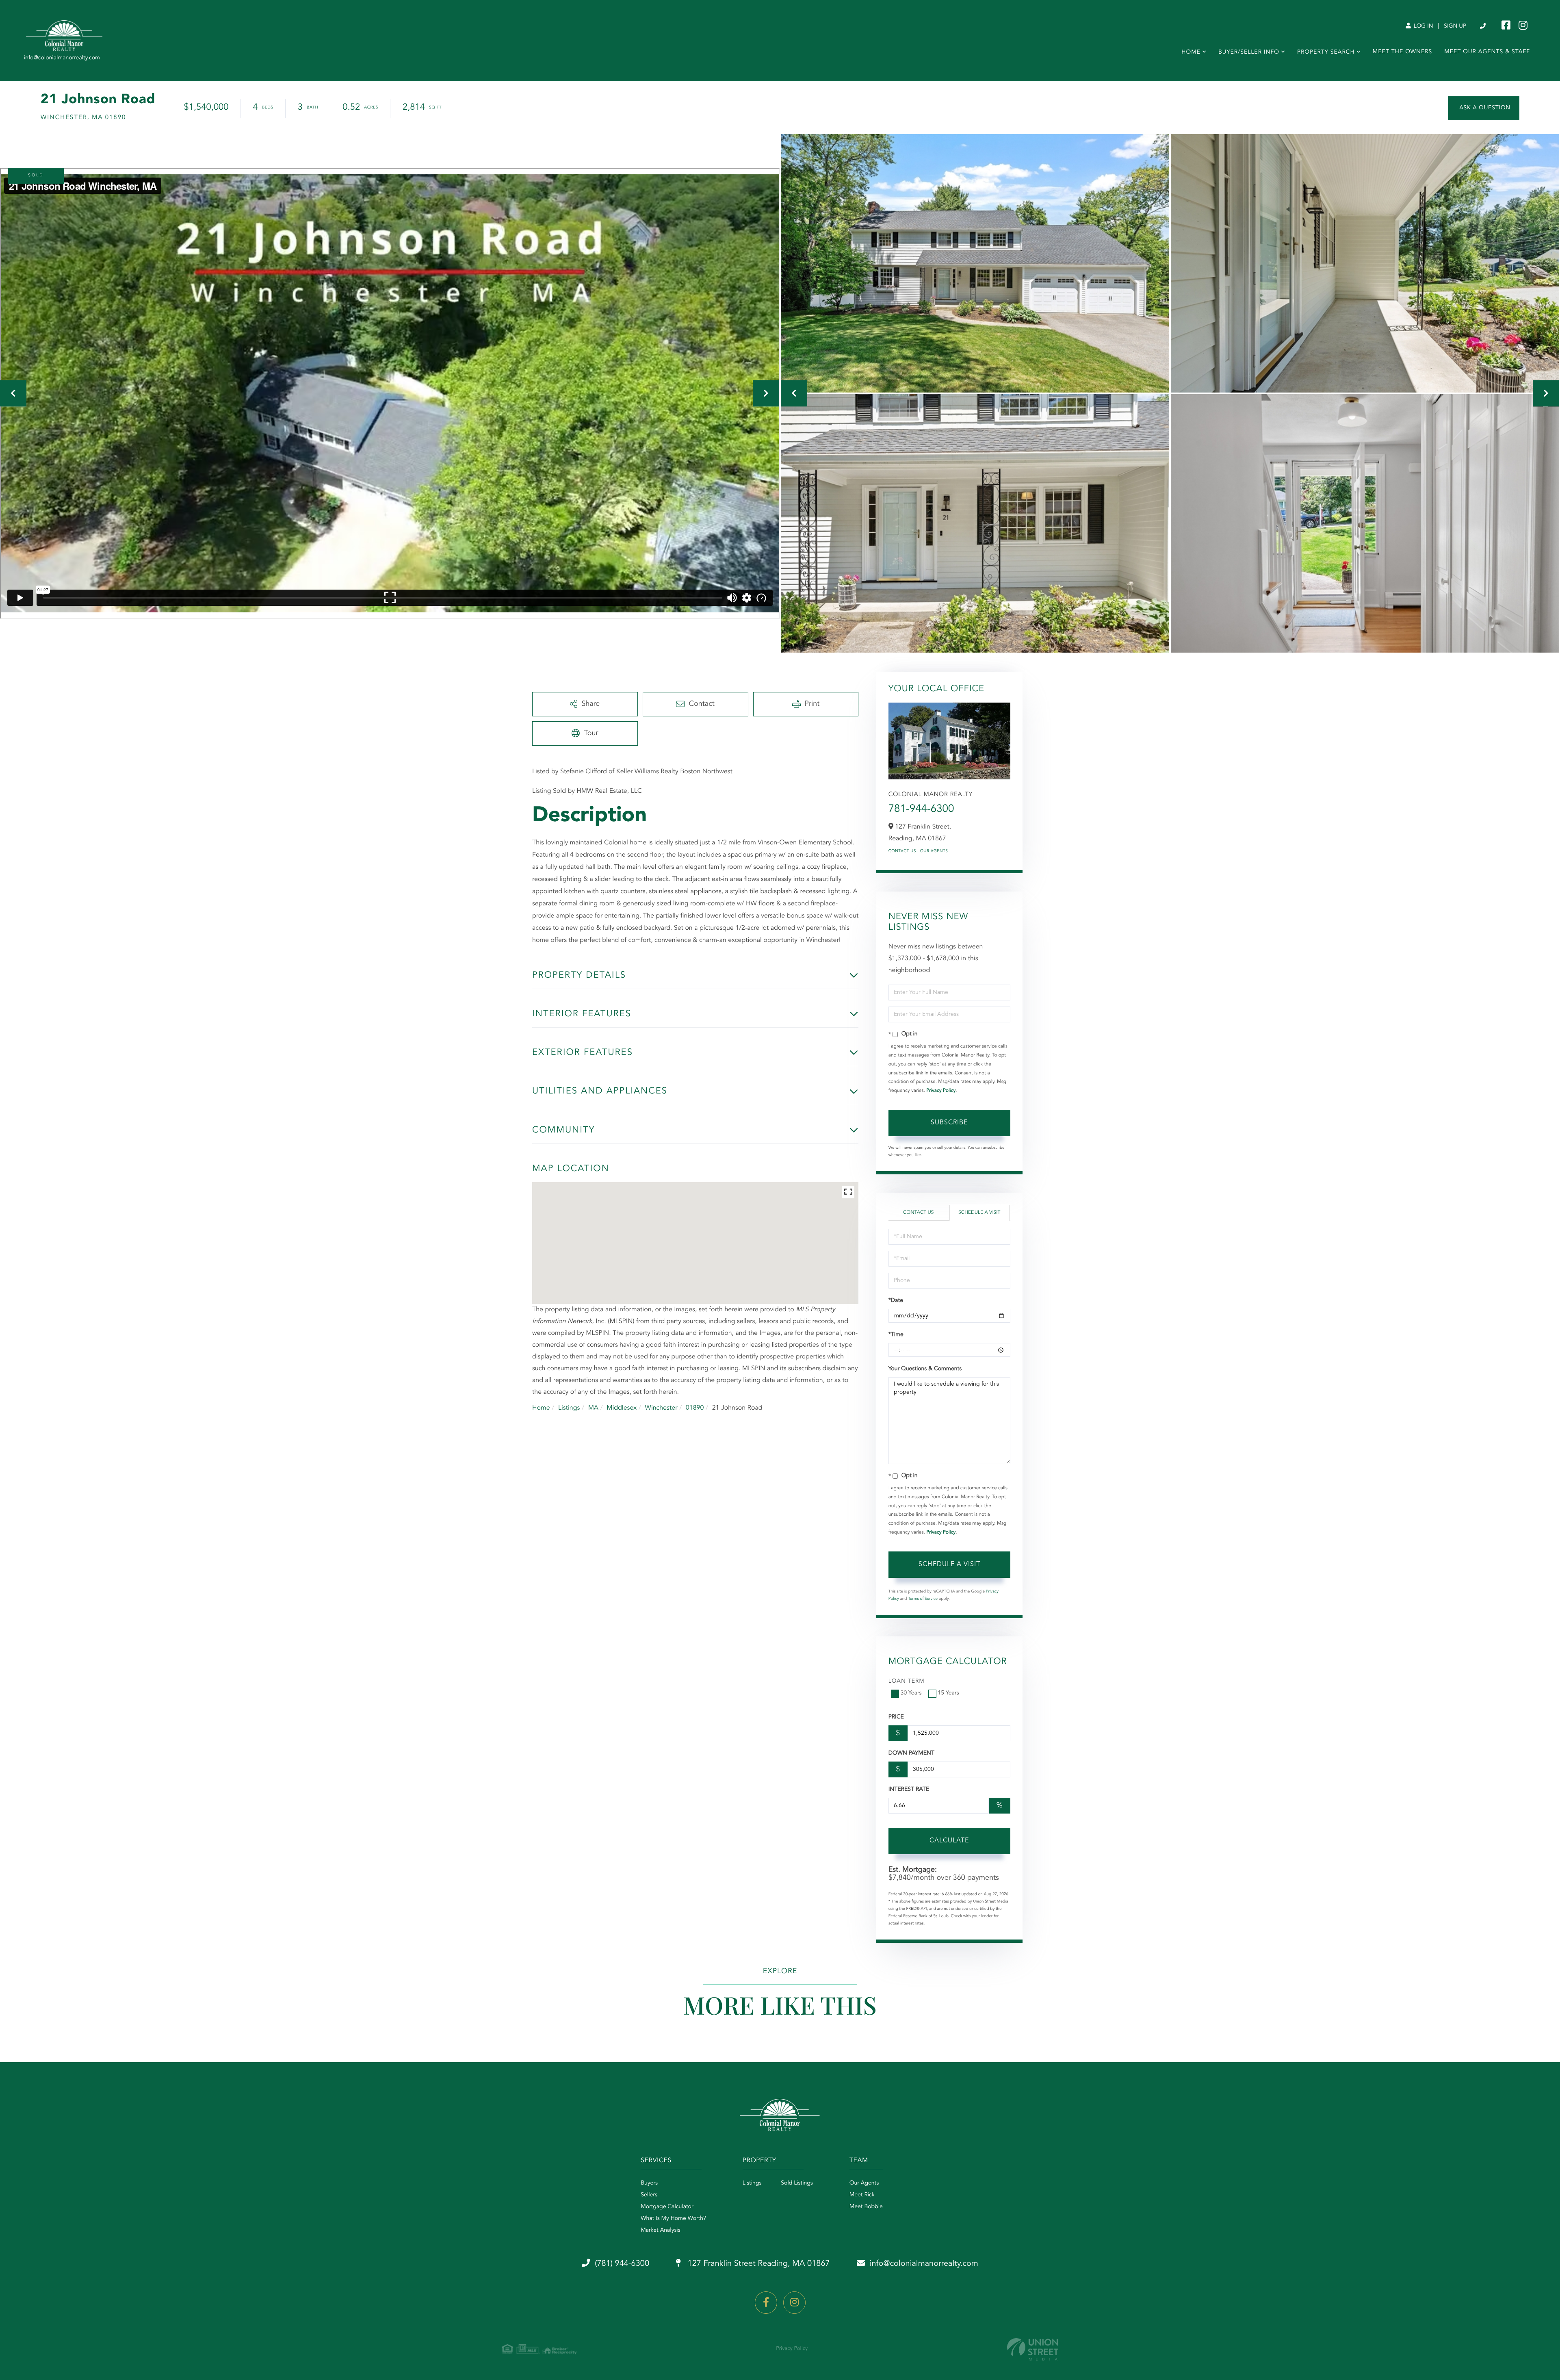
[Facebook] (766, 2303)
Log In (1423, 26)
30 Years (911, 1693)
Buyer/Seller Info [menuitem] (1249, 52)
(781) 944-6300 (1483, 26)
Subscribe (949, 1123)
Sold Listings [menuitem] (797, 2183)
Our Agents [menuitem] (864, 2183)
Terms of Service (923, 1599)
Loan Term (907, 1681)
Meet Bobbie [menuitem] (866, 2207)
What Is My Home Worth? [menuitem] (673, 2219)
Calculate (949, 1841)
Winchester (661, 1408)
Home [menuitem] (1191, 52)
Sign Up (1455, 26)
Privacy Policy (941, 1091)
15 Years (949, 1693)
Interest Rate (909, 1790)
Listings (569, 1408)
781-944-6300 (921, 809)
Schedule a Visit (979, 1213)
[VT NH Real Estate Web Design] (1033, 2349)
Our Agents (934, 851)
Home (541, 1408)
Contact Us (902, 851)
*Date (896, 1301)
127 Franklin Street (758, 2264)
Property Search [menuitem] (1326, 52)
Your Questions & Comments (925, 1369)
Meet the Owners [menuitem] (1403, 52)
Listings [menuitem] (752, 2183)
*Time (896, 1335)
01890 (695, 1408)
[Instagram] (794, 2303)
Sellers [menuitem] (649, 2195)
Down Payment (911, 1753)
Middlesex (622, 1408)
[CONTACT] (1484, 108)
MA (593, 1408)
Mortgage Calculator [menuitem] (667, 2207)
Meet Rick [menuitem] (862, 2195)
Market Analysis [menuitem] (661, 2230)
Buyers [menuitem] (649, 2183)
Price (896, 1717)
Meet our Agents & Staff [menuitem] (1487, 52)
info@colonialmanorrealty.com (924, 2264)
